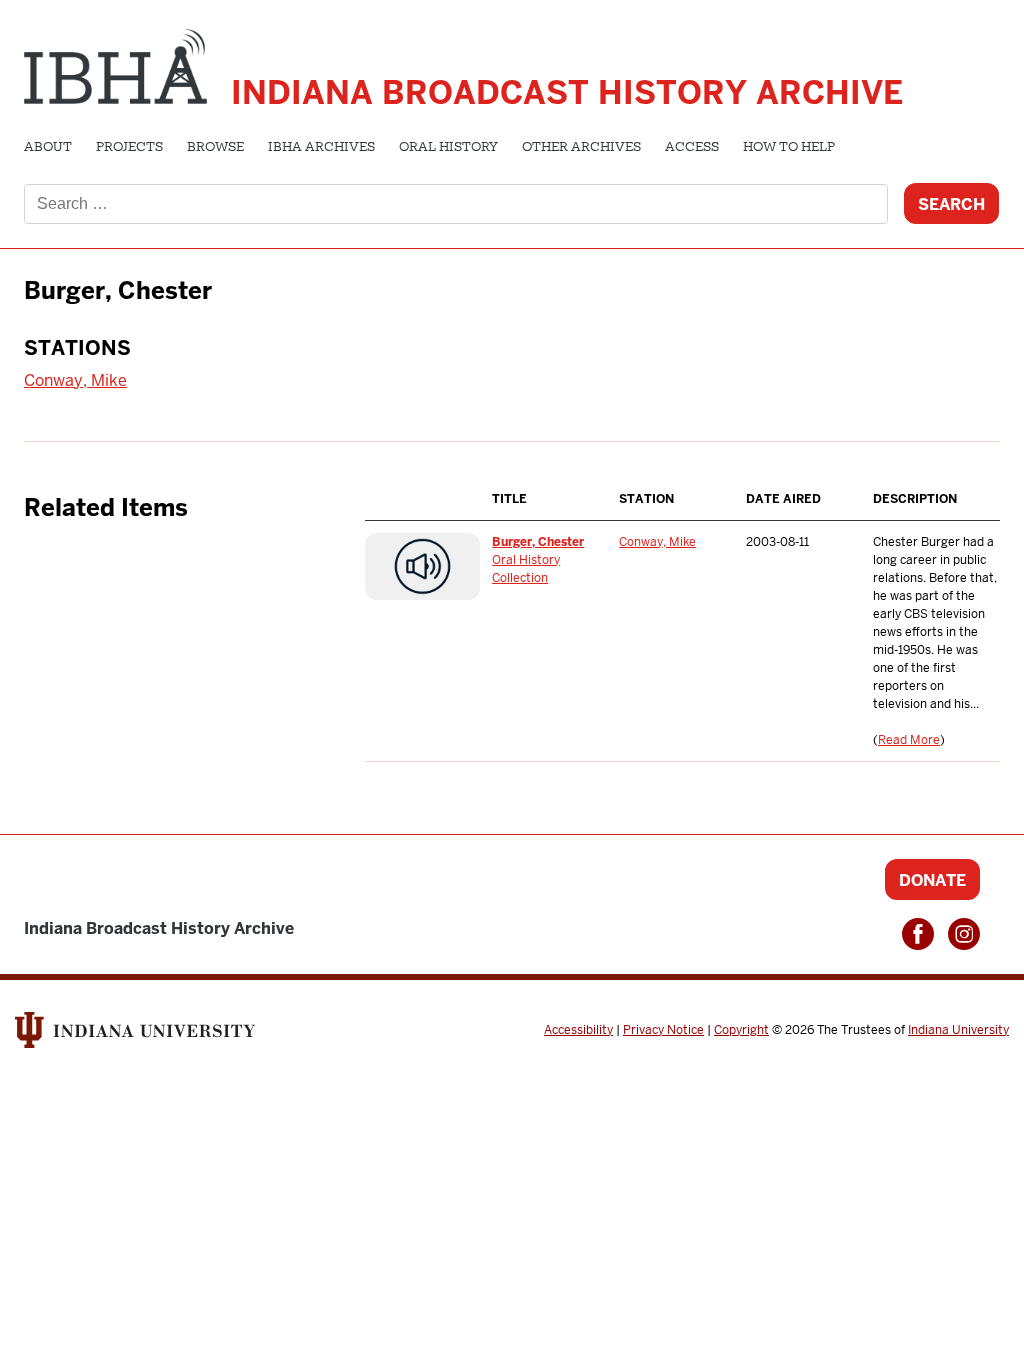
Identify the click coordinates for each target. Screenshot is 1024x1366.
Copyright (741, 1030)
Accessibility (578, 1030)
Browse (215, 148)
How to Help (789, 148)
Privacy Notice (663, 1030)
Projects (129, 148)
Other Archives (581, 148)
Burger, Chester (538, 542)
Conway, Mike (75, 380)
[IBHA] (115, 64)
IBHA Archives (321, 148)
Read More (909, 740)
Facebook (918, 934)
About (48, 148)
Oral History (448, 148)
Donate (932, 880)
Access (692, 148)
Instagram (964, 934)
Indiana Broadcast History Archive (567, 92)
